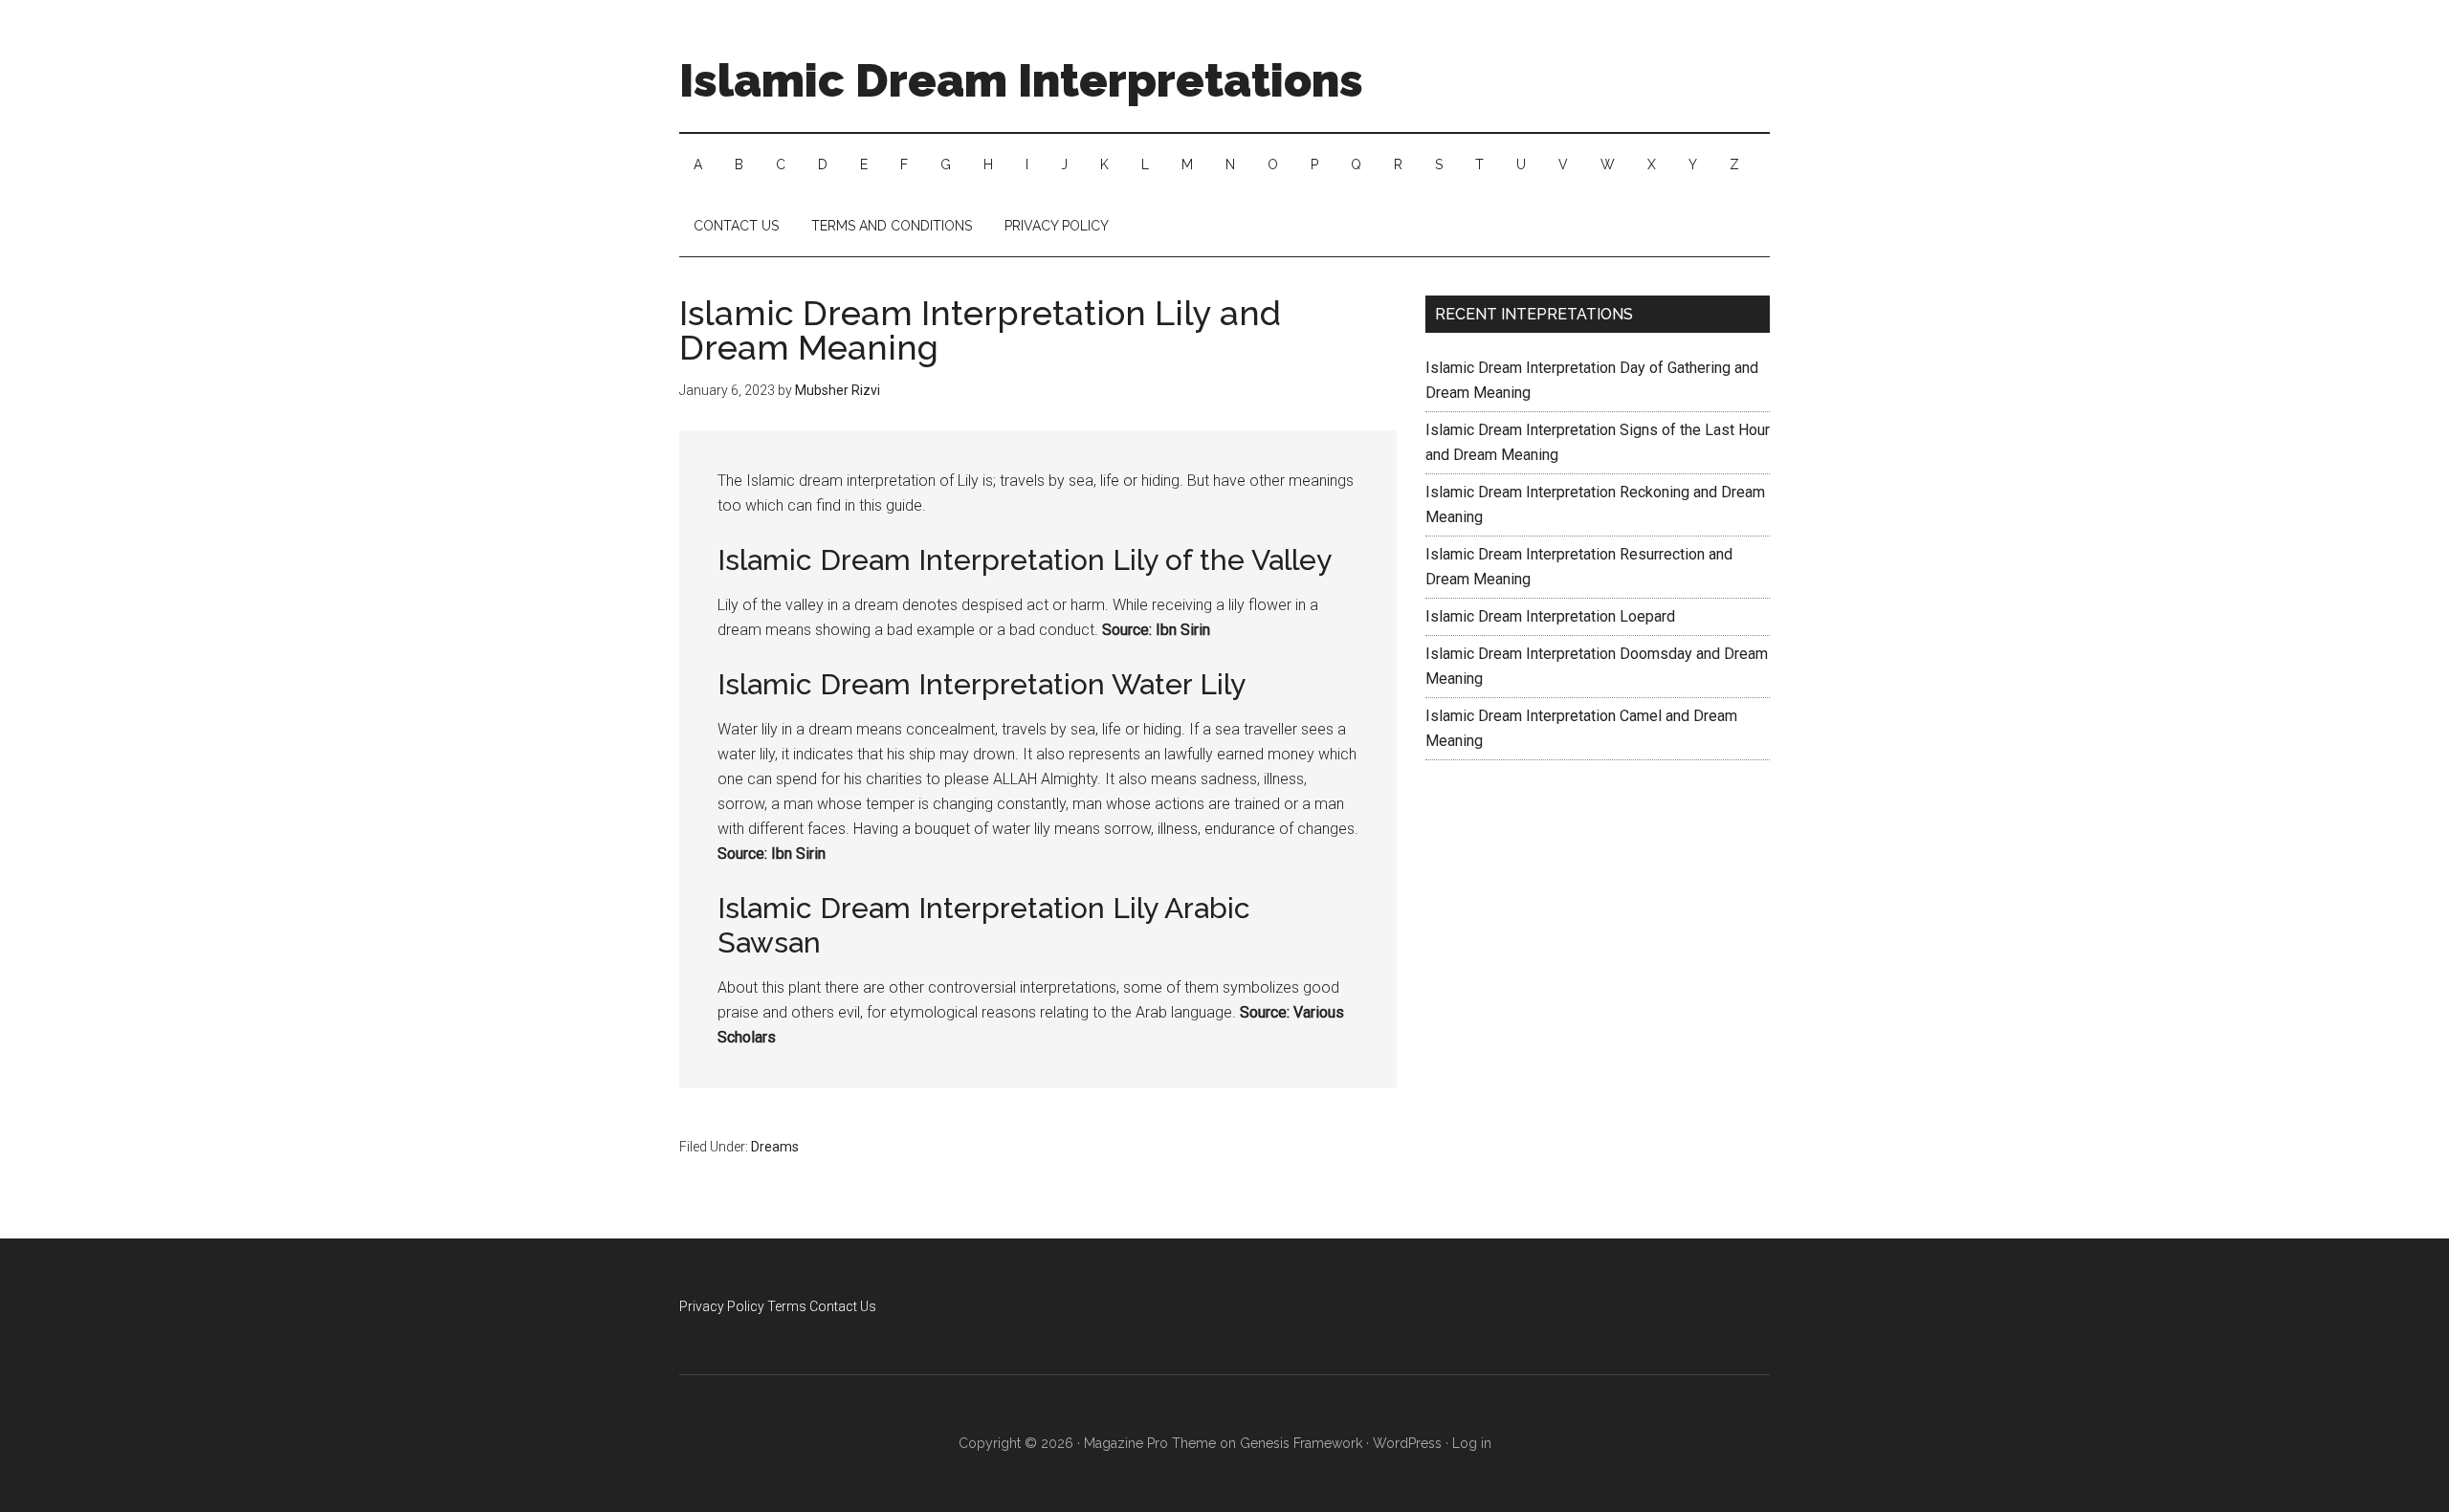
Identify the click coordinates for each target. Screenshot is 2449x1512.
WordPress (1407, 1443)
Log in (1472, 1443)
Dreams (775, 1147)
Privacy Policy (722, 1306)
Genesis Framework (1301, 1443)
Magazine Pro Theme (1150, 1443)
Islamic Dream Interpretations (1021, 80)
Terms (787, 1306)
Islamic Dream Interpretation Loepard (1550, 616)
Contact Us (843, 1306)
